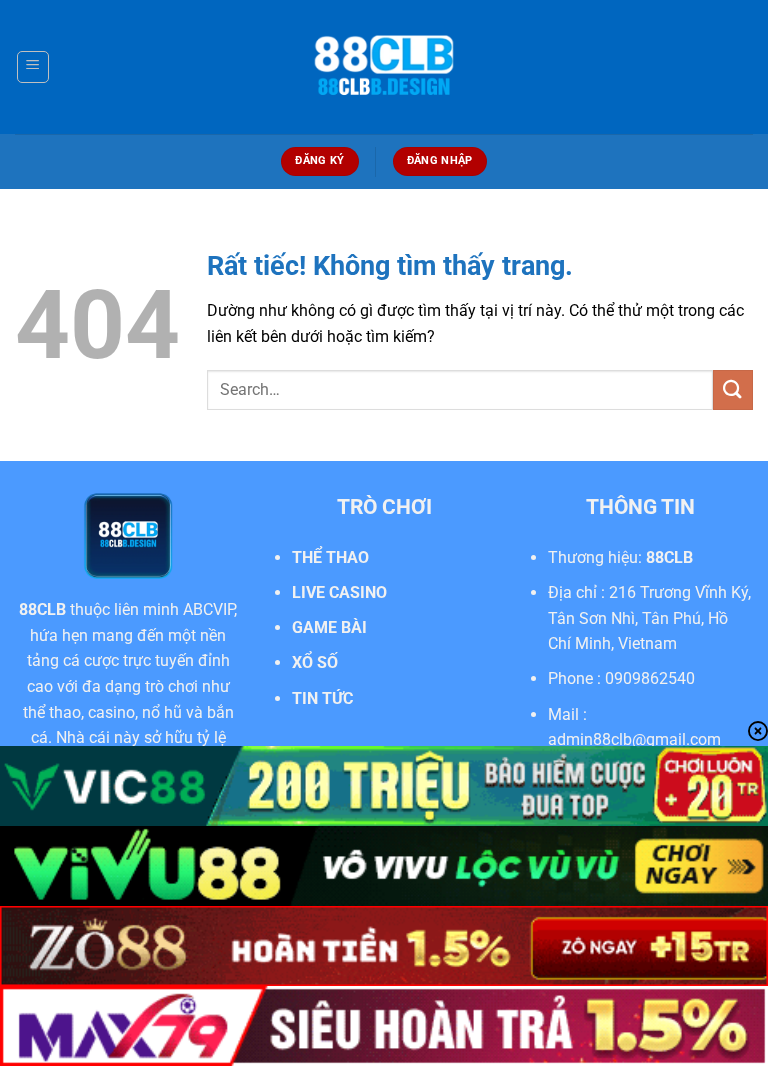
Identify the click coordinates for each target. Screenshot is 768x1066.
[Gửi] (733, 389)
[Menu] (33, 67)
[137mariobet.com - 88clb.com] (384, 67)
